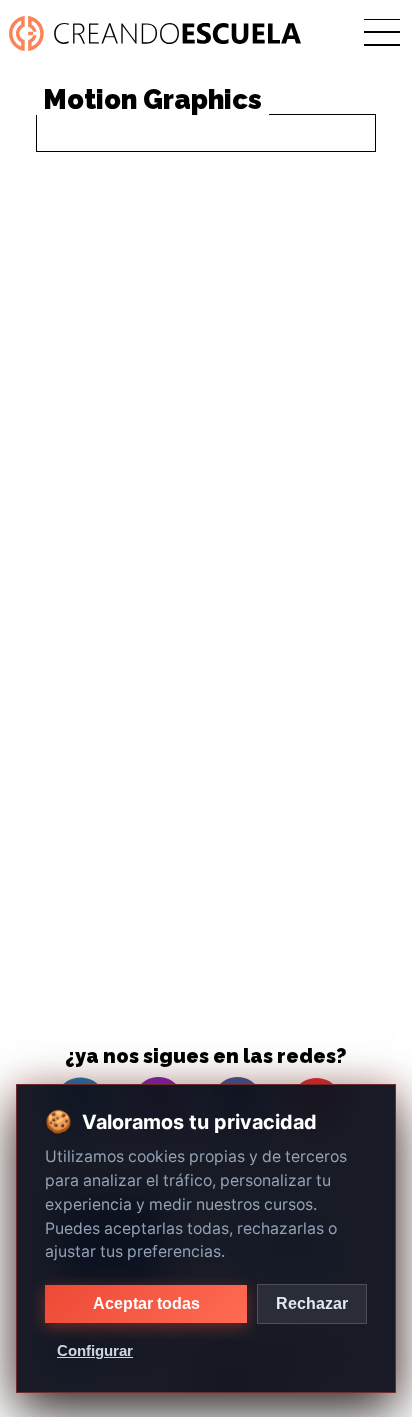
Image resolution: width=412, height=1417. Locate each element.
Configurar (95, 1350)
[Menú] (382, 33)
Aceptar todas (146, 1303)
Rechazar (312, 1303)
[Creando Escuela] (158, 33)
